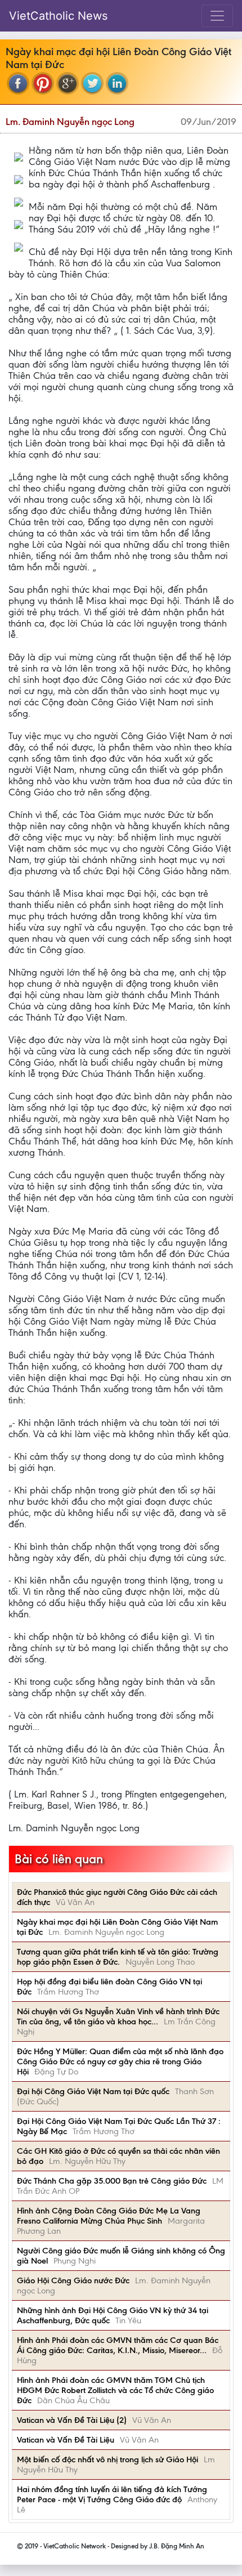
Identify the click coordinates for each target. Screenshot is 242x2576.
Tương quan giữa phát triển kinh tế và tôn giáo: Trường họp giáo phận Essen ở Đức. (118, 1957)
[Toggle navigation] (217, 16)
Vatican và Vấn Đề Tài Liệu (66, 2440)
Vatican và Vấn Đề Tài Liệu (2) (72, 2420)
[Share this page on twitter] (92, 83)
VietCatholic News (58, 16)
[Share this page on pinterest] (43, 83)
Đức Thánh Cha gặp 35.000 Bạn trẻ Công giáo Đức (112, 2181)
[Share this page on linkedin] (117, 83)
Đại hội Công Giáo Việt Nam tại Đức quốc (93, 2091)
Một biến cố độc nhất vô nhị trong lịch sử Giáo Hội (107, 2459)
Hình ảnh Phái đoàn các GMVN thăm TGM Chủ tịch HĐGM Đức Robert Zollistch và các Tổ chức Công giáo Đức (115, 2390)
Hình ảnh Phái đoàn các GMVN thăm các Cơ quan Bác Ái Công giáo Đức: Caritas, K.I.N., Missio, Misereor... (118, 2345)
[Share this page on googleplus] (68, 83)
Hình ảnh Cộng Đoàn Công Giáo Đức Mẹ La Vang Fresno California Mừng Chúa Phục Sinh (109, 2216)
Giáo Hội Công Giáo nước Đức (73, 2280)
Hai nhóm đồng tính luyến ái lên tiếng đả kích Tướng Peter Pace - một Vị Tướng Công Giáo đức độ (112, 2494)
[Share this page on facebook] (18, 83)
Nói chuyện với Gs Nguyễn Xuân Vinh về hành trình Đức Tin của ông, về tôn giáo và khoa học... (118, 2016)
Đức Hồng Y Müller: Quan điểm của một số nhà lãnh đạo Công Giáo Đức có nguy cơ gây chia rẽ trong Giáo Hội (120, 2061)
